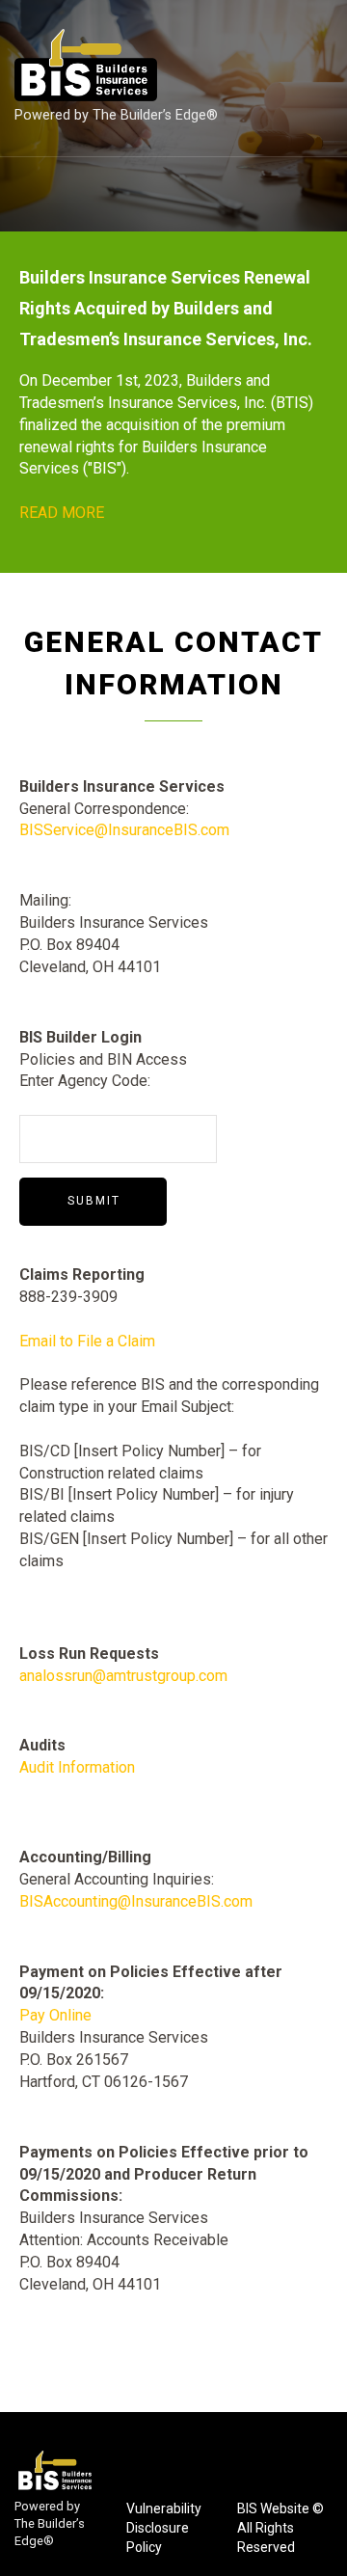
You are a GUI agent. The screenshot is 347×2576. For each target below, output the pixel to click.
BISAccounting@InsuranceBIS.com (136, 1901)
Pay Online (55, 2015)
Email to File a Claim (87, 1341)
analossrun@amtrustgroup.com (123, 1676)
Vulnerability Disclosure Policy (164, 2528)
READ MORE (62, 513)
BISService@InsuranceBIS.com (124, 830)
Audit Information (77, 1767)
